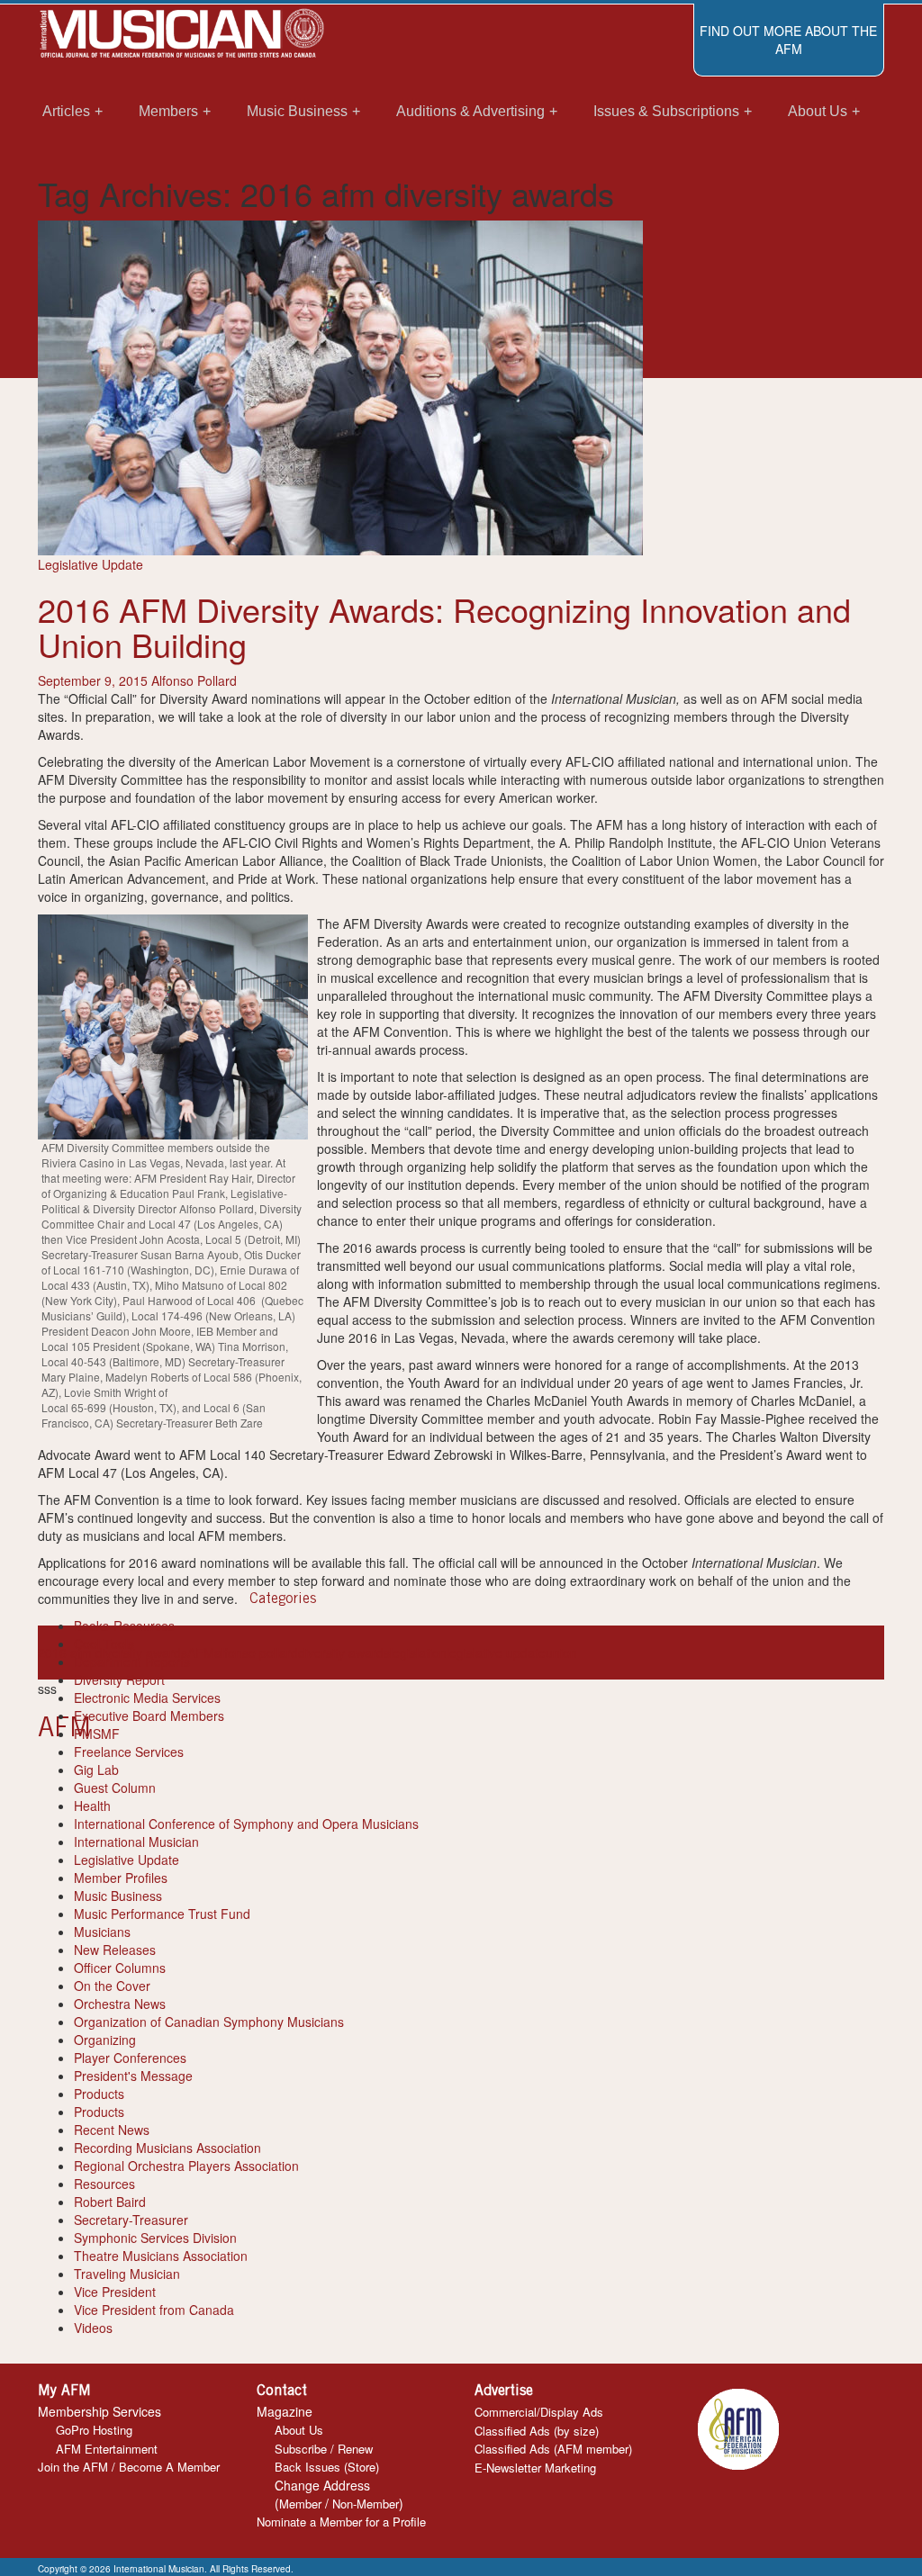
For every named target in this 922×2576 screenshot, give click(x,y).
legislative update (496, 1653)
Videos (93, 2328)
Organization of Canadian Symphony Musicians (209, 2022)
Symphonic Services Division (155, 2238)
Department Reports (132, 1662)
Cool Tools (104, 1644)
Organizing (105, 2040)
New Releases (115, 1950)
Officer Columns (120, 1968)
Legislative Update (90, 564)
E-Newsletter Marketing (535, 2468)
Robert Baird (110, 2202)
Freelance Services (129, 1752)
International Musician (136, 1842)
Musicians (102, 1932)
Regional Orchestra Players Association (186, 2166)
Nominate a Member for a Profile (341, 2522)
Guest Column (115, 1788)
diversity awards (344, 1653)
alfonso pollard (256, 1653)
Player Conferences (130, 2058)
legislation (418, 1653)
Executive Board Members (149, 1716)
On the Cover (112, 1986)
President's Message (133, 2076)
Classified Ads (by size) (537, 2431)
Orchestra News (120, 2004)
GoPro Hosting (94, 2430)
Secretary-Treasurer (131, 2220)
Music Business (118, 1896)
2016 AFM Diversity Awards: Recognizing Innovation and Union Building (444, 627)
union (561, 1653)
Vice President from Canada (154, 2310)
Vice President (115, 2292)
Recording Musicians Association (167, 2148)
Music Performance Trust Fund (162, 1914)
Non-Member (366, 2504)
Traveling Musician (127, 2274)
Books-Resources (124, 1626)
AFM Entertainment (107, 2449)
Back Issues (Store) (327, 2467)
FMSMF (97, 1734)
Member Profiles (121, 1878)
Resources (104, 2184)
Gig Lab (96, 1770)
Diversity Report (119, 1680)
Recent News (112, 2130)
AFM (201, 1653)
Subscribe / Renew (324, 2449)
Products (99, 2094)
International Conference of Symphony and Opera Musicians (246, 1824)
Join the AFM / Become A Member (129, 2467)
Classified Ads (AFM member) (553, 2449)
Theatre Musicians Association (161, 2256)
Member (300, 2504)
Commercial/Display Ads (539, 2412)
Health (92, 1806)
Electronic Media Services (147, 1698)
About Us (299, 2430)
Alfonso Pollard (194, 680)
